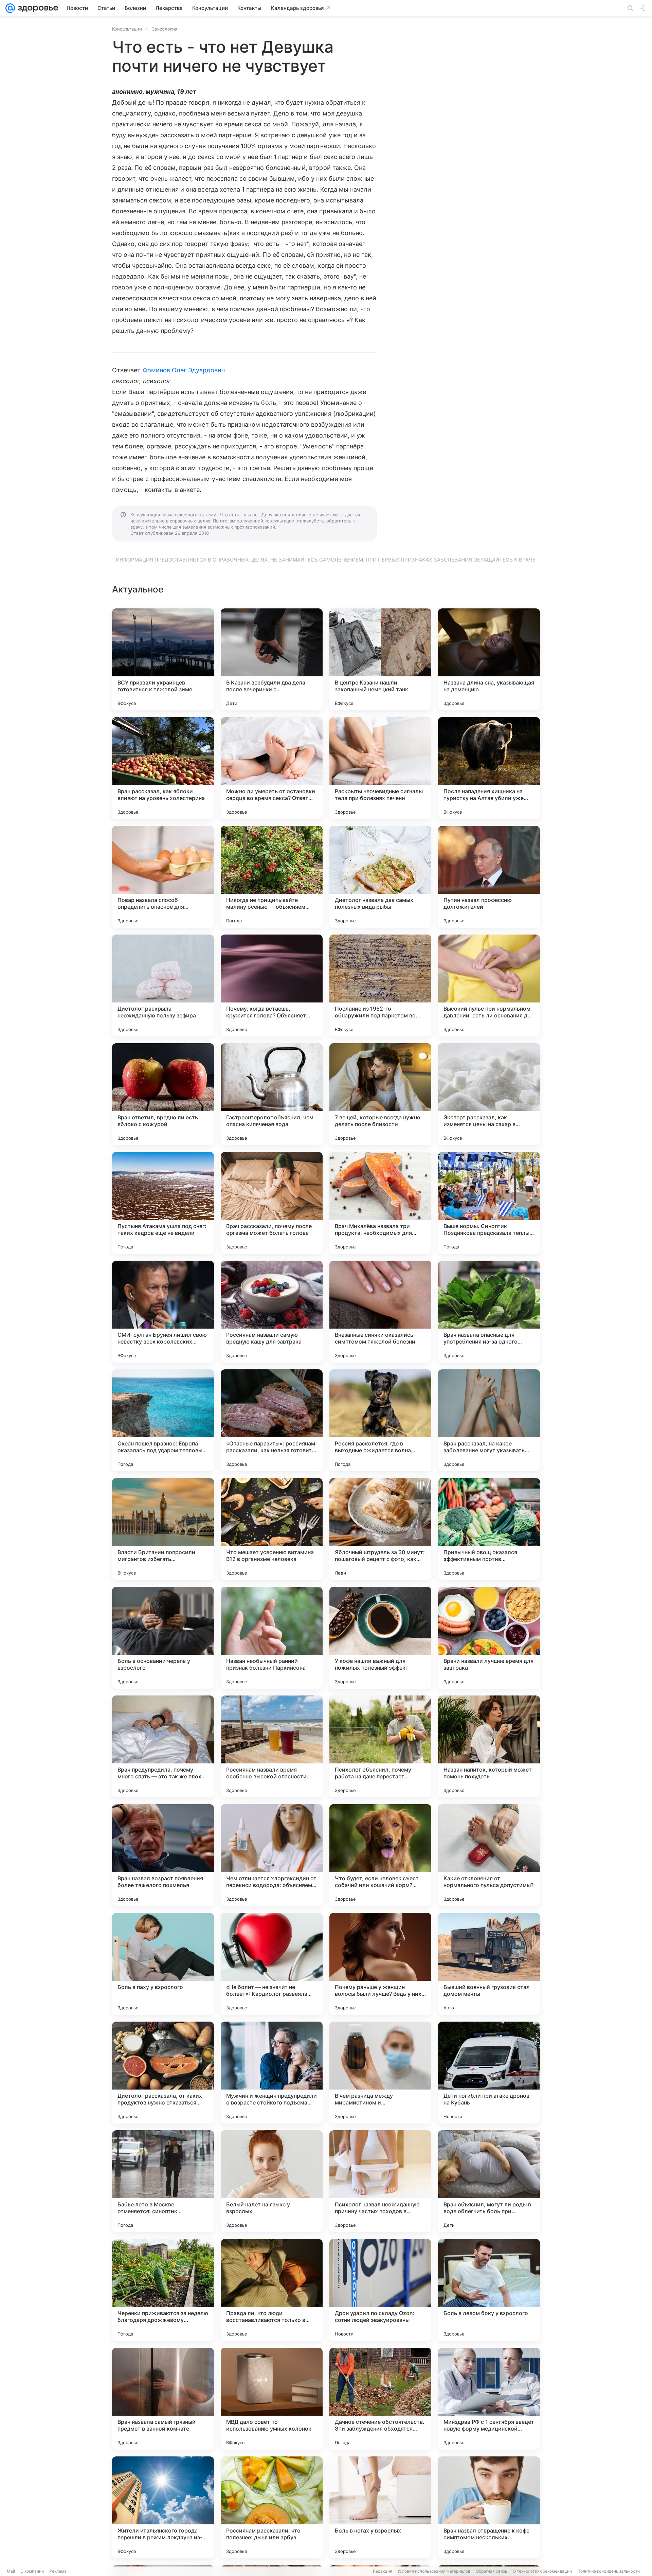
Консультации (127, 29)
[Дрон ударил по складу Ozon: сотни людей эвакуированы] (380, 2290)
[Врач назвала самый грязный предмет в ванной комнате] (163, 2399)
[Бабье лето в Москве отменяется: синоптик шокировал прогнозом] (163, 2181)
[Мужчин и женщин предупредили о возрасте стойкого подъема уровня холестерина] (272, 2073)
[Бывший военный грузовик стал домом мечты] (489, 1964)
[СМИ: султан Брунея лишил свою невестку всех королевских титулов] (163, 1312)
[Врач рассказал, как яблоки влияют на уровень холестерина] (163, 768)
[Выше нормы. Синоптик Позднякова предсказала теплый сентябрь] (489, 1203)
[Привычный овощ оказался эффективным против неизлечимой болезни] (489, 1529)
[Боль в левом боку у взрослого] (489, 2290)
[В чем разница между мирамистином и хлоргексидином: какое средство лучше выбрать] (380, 2073)
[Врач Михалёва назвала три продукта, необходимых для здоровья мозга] (380, 1203)
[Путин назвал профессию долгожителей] (489, 877)
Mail (11, 2571)
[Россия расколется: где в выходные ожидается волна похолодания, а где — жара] (380, 1420)
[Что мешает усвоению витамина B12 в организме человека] (272, 1529)
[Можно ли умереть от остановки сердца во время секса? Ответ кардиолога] (272, 768)
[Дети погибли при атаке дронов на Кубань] (489, 2073)
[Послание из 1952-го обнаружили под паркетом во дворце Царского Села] (380, 985)
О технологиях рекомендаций (542, 2571)
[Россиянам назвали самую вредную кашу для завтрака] (272, 1312)
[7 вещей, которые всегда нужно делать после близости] (380, 1094)
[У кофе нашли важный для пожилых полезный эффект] (380, 1638)
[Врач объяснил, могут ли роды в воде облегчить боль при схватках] (489, 2181)
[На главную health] (37, 8)
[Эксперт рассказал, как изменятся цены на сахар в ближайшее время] (489, 1094)
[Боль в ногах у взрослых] (380, 2507)
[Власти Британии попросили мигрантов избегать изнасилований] (163, 1529)
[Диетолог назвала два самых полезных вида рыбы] (380, 877)
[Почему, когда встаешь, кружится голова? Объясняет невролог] (272, 985)
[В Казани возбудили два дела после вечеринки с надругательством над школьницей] (272, 659)
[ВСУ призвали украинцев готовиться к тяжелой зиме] (163, 659)
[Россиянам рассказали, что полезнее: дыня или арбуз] (272, 2507)
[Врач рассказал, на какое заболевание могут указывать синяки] (489, 1420)
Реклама (58, 2571)
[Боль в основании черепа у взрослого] (163, 1638)
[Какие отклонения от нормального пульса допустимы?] (489, 1855)
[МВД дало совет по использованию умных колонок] (272, 2399)
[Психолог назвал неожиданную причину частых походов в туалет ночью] (380, 2181)
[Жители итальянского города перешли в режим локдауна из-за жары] (163, 2507)
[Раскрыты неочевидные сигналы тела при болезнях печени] (380, 768)
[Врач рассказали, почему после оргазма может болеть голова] (272, 1203)
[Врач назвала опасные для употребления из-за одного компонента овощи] (489, 1312)
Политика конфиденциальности (609, 2571)
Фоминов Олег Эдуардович (184, 370)
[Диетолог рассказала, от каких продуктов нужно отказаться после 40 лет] (163, 2073)
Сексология (164, 29)
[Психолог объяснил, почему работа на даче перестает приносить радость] (380, 1746)
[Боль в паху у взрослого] (163, 1964)
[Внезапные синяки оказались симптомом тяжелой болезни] (380, 1312)
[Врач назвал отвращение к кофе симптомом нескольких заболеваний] (489, 2507)
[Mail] (10, 8)
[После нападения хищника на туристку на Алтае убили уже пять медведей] (489, 768)
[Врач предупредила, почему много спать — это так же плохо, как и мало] (163, 1746)
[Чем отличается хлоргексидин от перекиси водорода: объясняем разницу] (272, 1855)
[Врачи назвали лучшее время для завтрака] (489, 1638)
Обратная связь (492, 2571)
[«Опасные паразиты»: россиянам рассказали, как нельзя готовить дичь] (272, 1420)
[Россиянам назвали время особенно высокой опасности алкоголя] (272, 1746)
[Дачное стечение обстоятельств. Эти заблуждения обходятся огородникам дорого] (380, 2399)
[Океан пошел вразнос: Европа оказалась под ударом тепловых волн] (163, 1420)
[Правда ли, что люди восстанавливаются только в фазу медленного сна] (272, 2290)
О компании (32, 2571)
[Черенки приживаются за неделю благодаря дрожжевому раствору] (163, 2290)
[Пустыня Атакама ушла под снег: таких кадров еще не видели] (163, 1203)
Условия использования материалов (434, 2571)
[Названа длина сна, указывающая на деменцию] (489, 659)
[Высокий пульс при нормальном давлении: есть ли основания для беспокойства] (489, 985)
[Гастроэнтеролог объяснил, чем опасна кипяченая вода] (272, 1094)
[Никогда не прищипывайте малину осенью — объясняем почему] (272, 877)
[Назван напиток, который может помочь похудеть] (489, 1746)
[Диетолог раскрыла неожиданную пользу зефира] (163, 985)
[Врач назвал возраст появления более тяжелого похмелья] (163, 1855)
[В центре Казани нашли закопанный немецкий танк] (380, 659)
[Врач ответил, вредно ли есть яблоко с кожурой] (163, 1094)
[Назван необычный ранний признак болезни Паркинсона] (272, 1638)
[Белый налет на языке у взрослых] (272, 2181)
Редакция (383, 2571)
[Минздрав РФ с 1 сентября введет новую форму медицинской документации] (489, 2399)
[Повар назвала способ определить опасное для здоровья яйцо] (163, 877)
